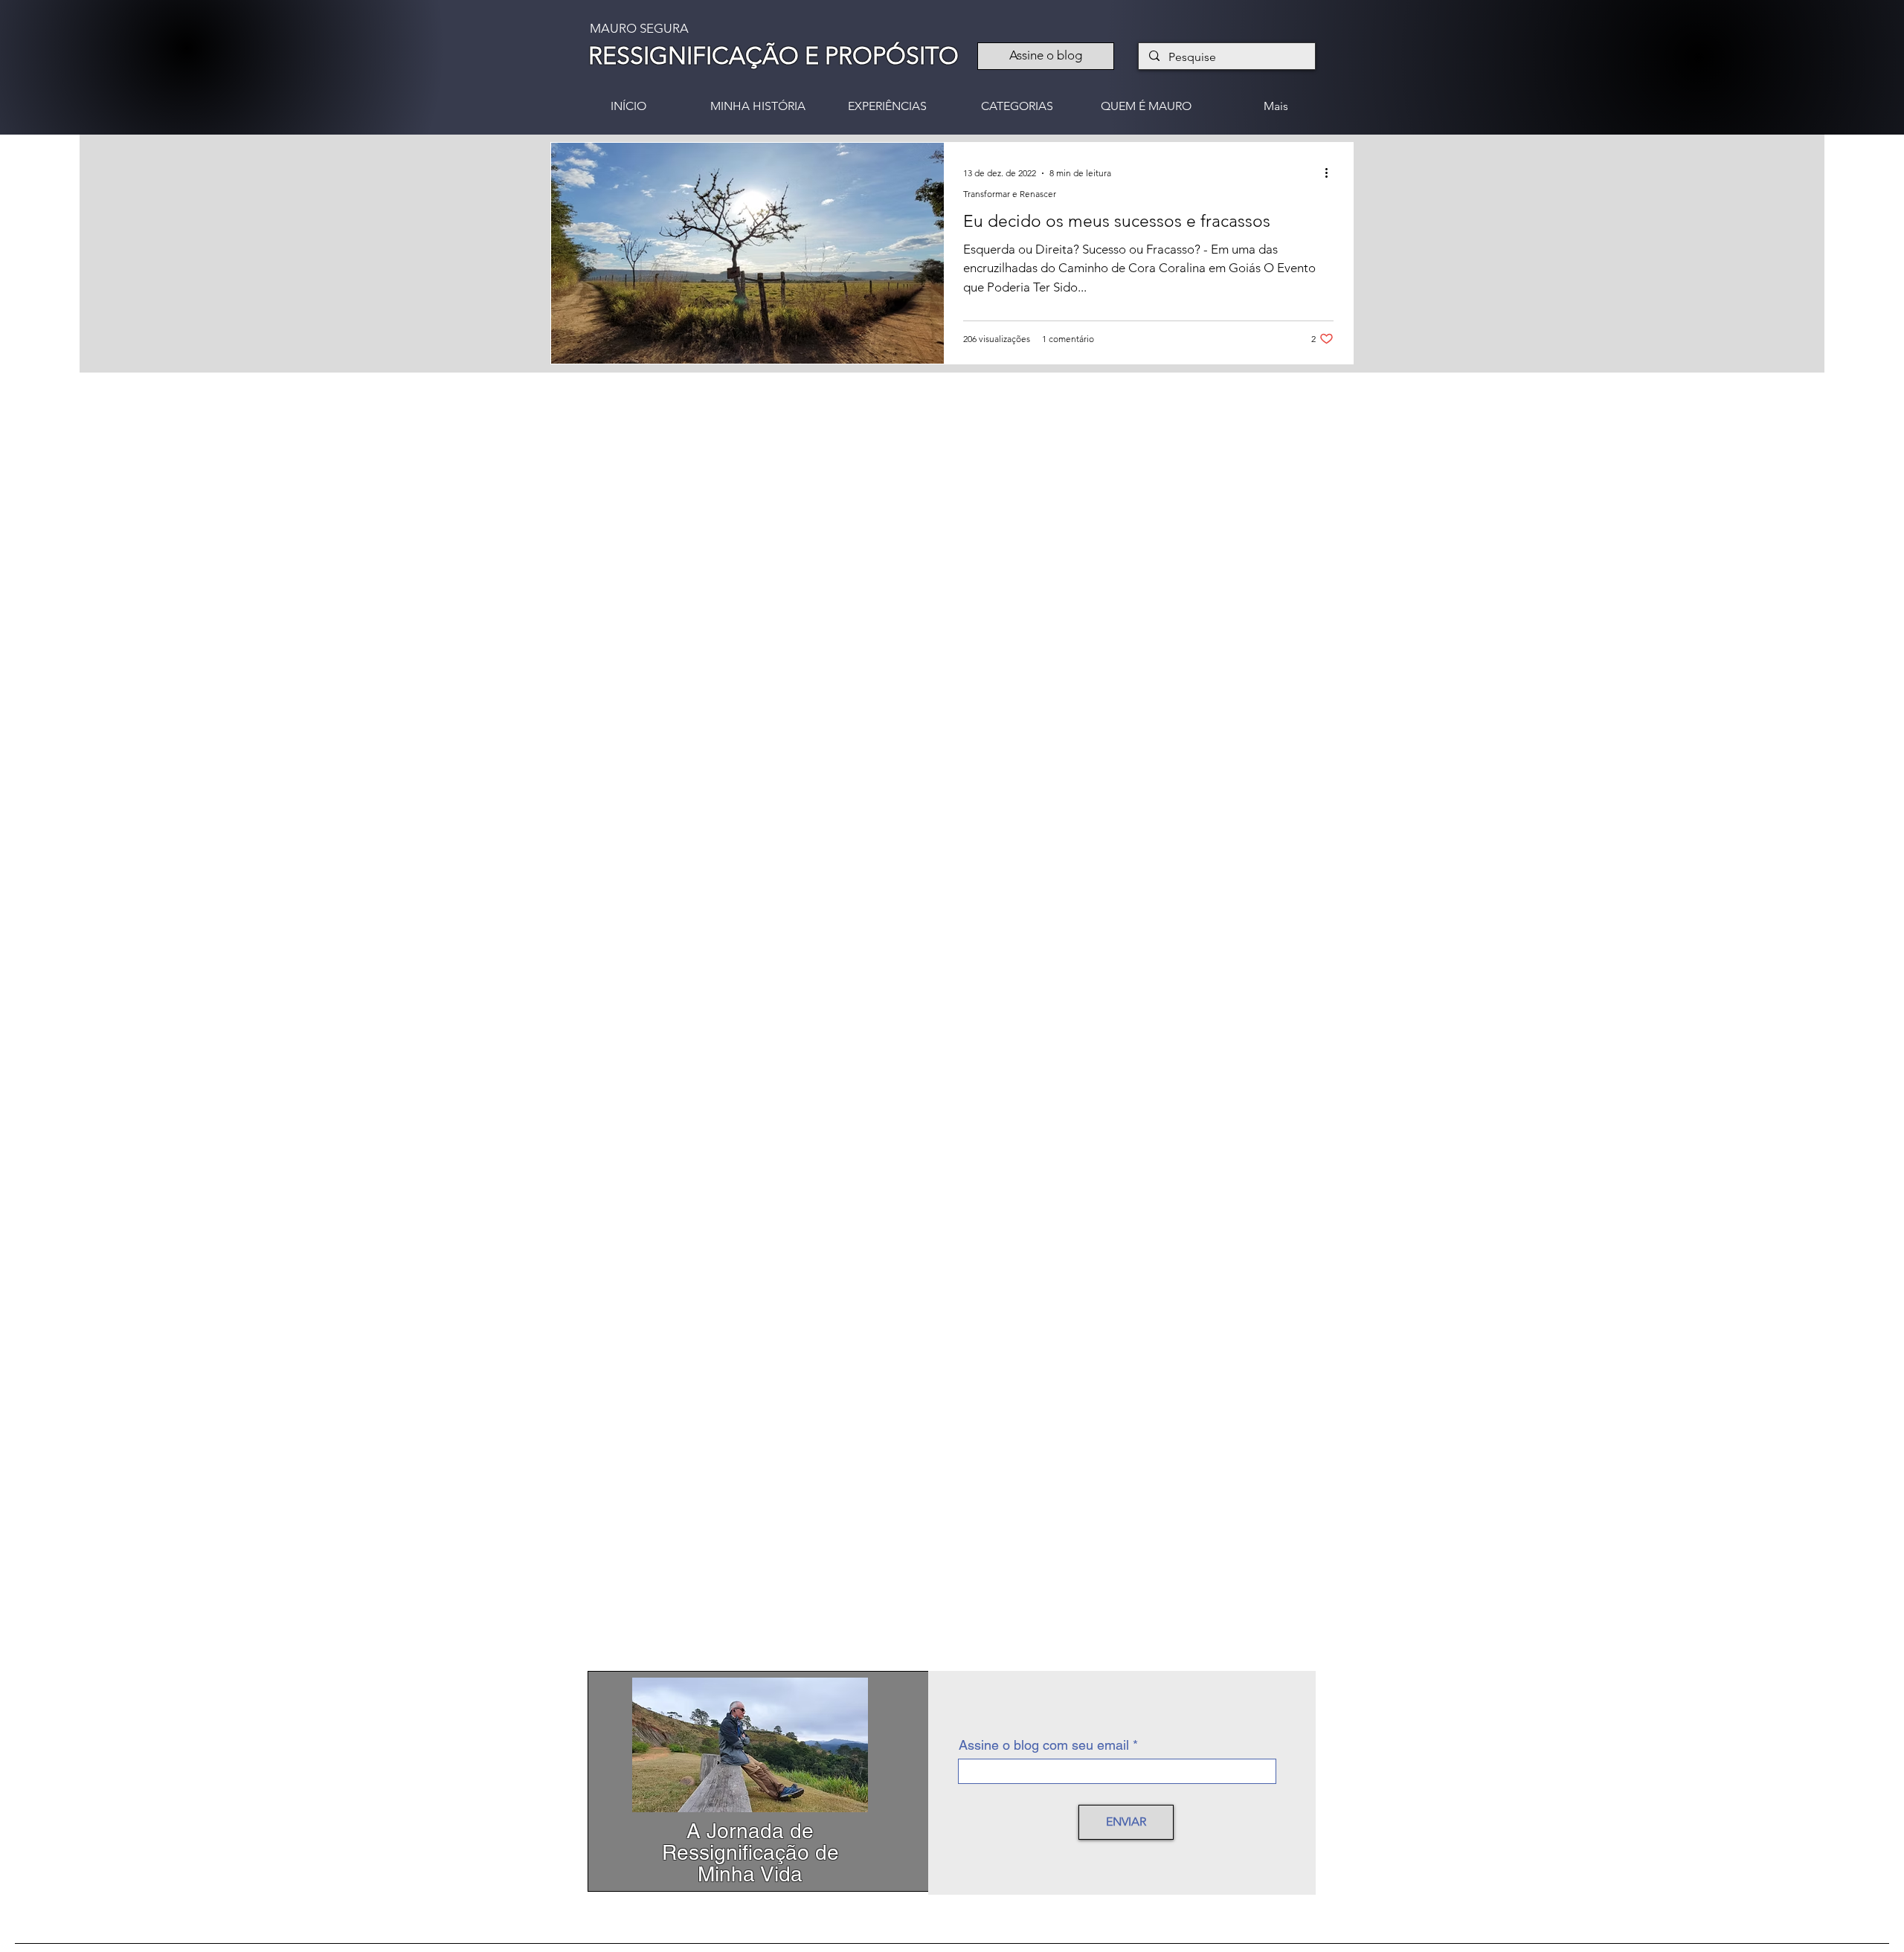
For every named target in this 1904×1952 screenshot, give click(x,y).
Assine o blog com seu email (1044, 1745)
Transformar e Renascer (1010, 194)
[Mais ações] (1331, 173)
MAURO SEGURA (639, 28)
